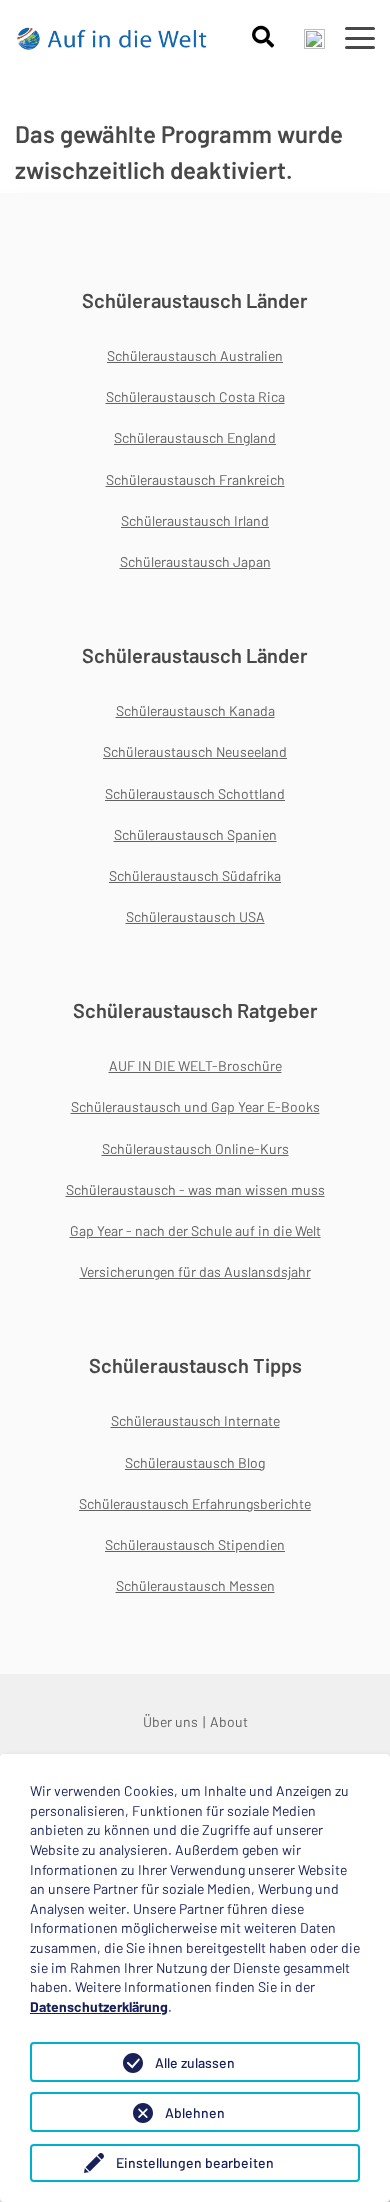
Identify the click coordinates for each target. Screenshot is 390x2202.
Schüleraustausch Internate (195, 1420)
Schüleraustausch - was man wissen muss (195, 1189)
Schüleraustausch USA (195, 916)
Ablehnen (195, 2112)
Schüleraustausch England (195, 437)
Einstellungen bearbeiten (195, 2162)
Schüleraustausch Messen (195, 1585)
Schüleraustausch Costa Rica (195, 396)
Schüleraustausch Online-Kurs (195, 1148)
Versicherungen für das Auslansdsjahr (195, 1271)
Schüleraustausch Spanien (195, 834)
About (229, 1721)
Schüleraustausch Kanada (195, 710)
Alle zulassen (195, 2062)
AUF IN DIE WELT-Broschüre (195, 1065)
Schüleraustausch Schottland (195, 793)
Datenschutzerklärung (99, 2006)
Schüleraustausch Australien (195, 355)
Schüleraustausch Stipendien (195, 1544)
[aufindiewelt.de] (112, 38)
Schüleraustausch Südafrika (195, 875)
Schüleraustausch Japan (195, 561)
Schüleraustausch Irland (195, 520)
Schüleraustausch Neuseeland (195, 751)
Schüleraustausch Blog (195, 1462)
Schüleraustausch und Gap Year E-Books (195, 1106)
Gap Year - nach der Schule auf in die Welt (195, 1230)
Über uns (170, 1721)
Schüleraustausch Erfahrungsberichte (195, 1503)
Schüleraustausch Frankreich (195, 479)
